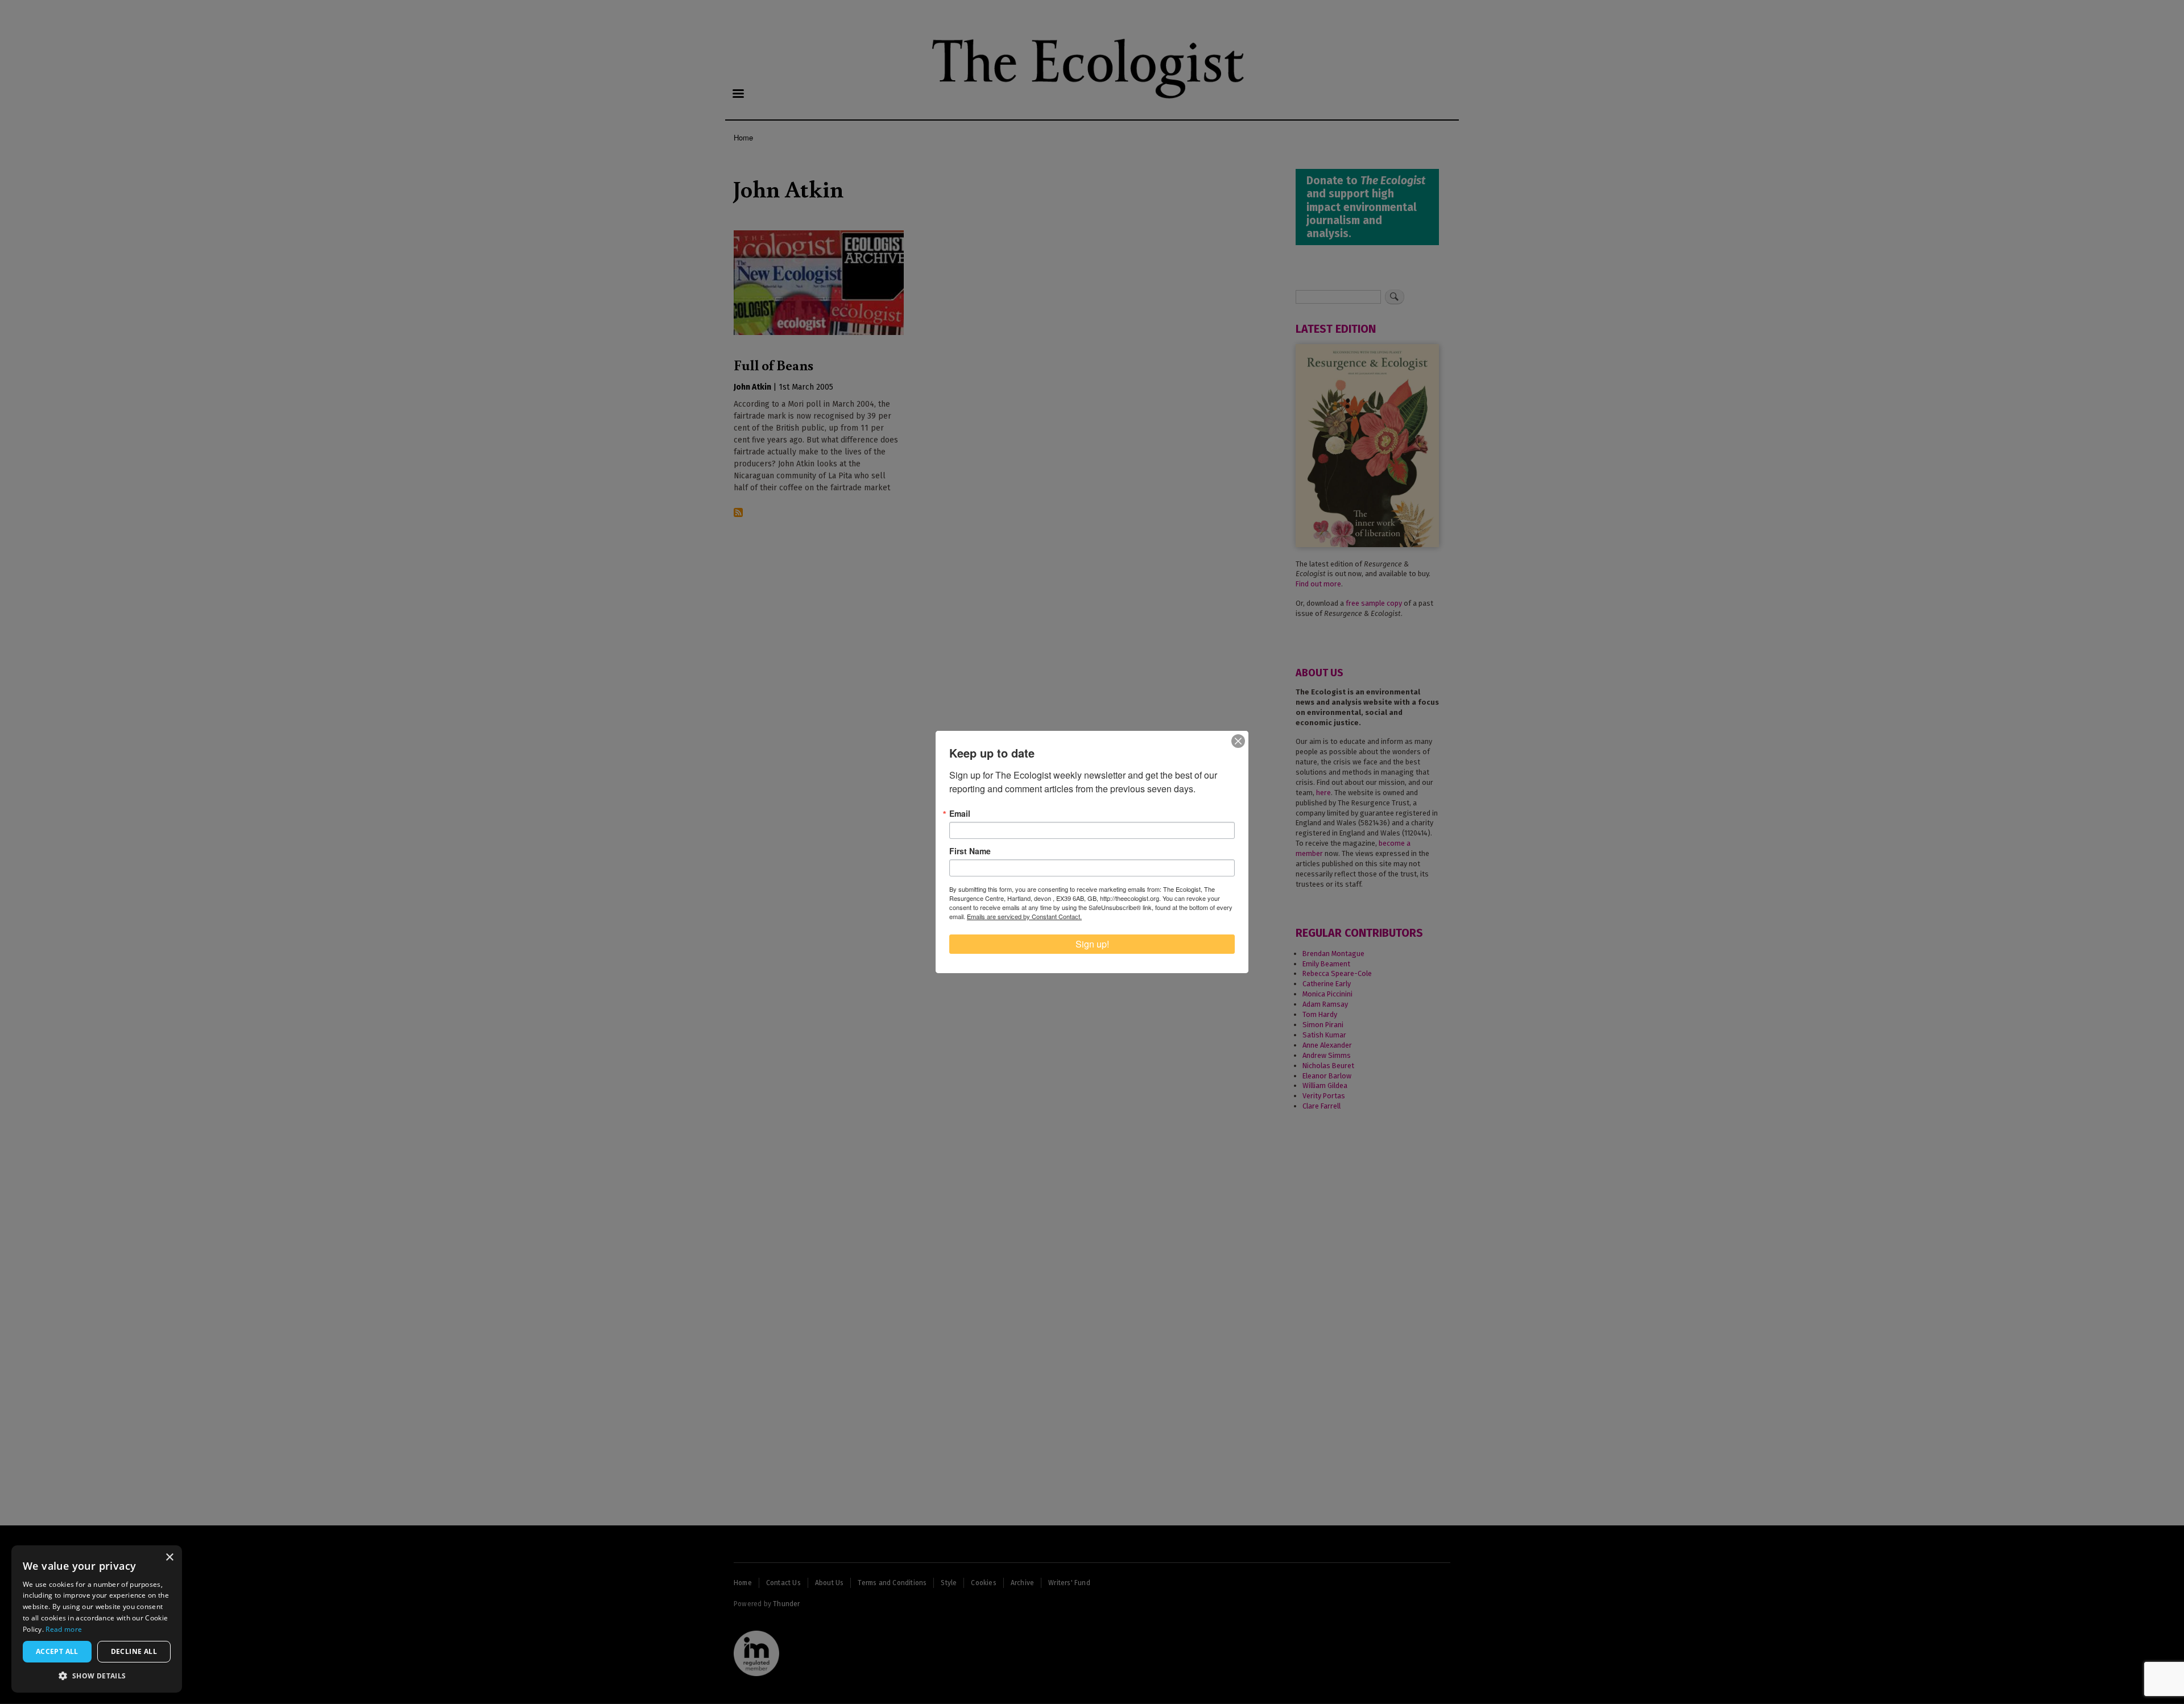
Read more (64, 1629)
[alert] (97, 1619)
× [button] (169, 1558)
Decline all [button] (134, 1651)
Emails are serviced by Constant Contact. (1024, 916)
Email (960, 813)
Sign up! (1092, 944)
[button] (97, 1676)
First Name (970, 851)
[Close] (1238, 741)
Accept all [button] (57, 1651)
